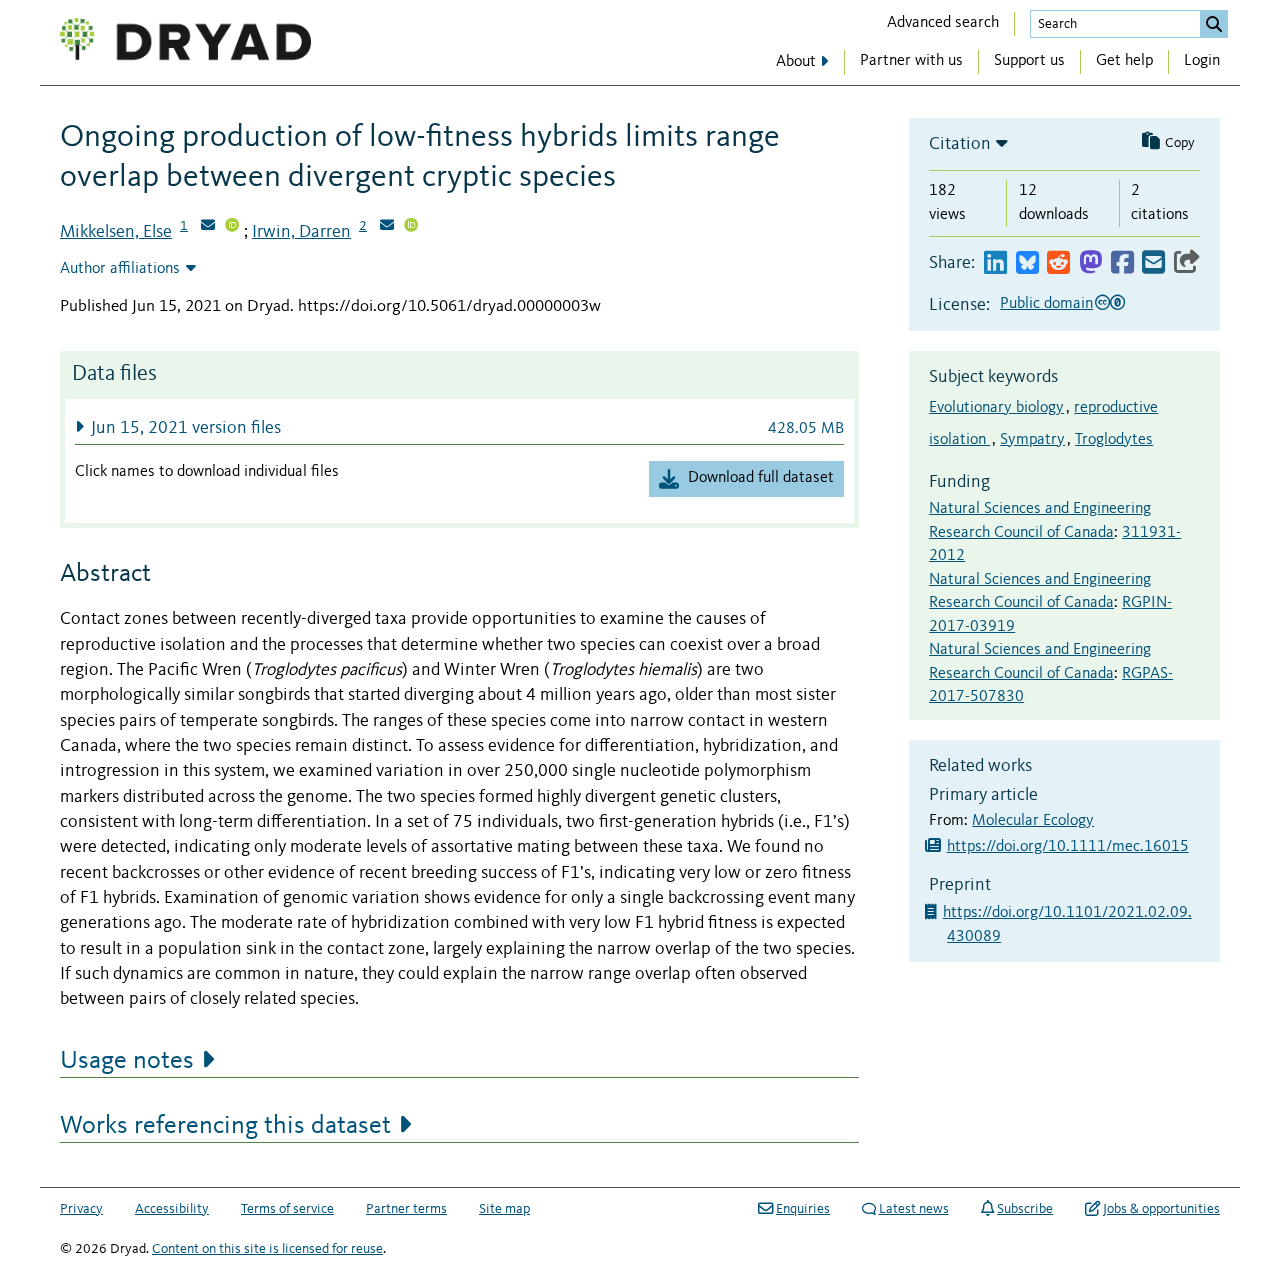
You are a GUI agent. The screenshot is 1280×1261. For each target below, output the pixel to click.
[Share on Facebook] (1122, 263)
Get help (1124, 61)
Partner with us (911, 61)
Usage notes (127, 1061)
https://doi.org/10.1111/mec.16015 (1068, 847)
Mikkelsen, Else (116, 232)
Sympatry (1032, 440)
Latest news (914, 1209)
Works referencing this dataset (225, 1126)
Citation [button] (960, 144)
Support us (1029, 61)
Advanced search (943, 23)
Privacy (81, 1209)
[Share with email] (1153, 263)
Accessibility (172, 1209)
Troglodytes (1114, 440)
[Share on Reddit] (1058, 263)
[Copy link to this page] (1187, 263)
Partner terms (406, 1209)
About (796, 62)
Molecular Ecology (1033, 821)
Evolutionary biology (996, 408)
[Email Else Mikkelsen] (208, 227)
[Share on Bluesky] (1027, 263)
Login (1202, 61)
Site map (504, 1209)
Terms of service (287, 1209)
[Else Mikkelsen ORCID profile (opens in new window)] (232, 227)
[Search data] (1214, 24)
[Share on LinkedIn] (995, 263)
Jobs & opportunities (1161, 1209)
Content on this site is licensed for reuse (267, 1249)
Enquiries (803, 1209)
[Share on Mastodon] (1090, 263)
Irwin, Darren (301, 232)
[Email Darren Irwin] (387, 227)
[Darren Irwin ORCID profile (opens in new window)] (411, 227)
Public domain (1046, 304)
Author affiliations (120, 269)
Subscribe (1025, 1209)
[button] (459, 427)
